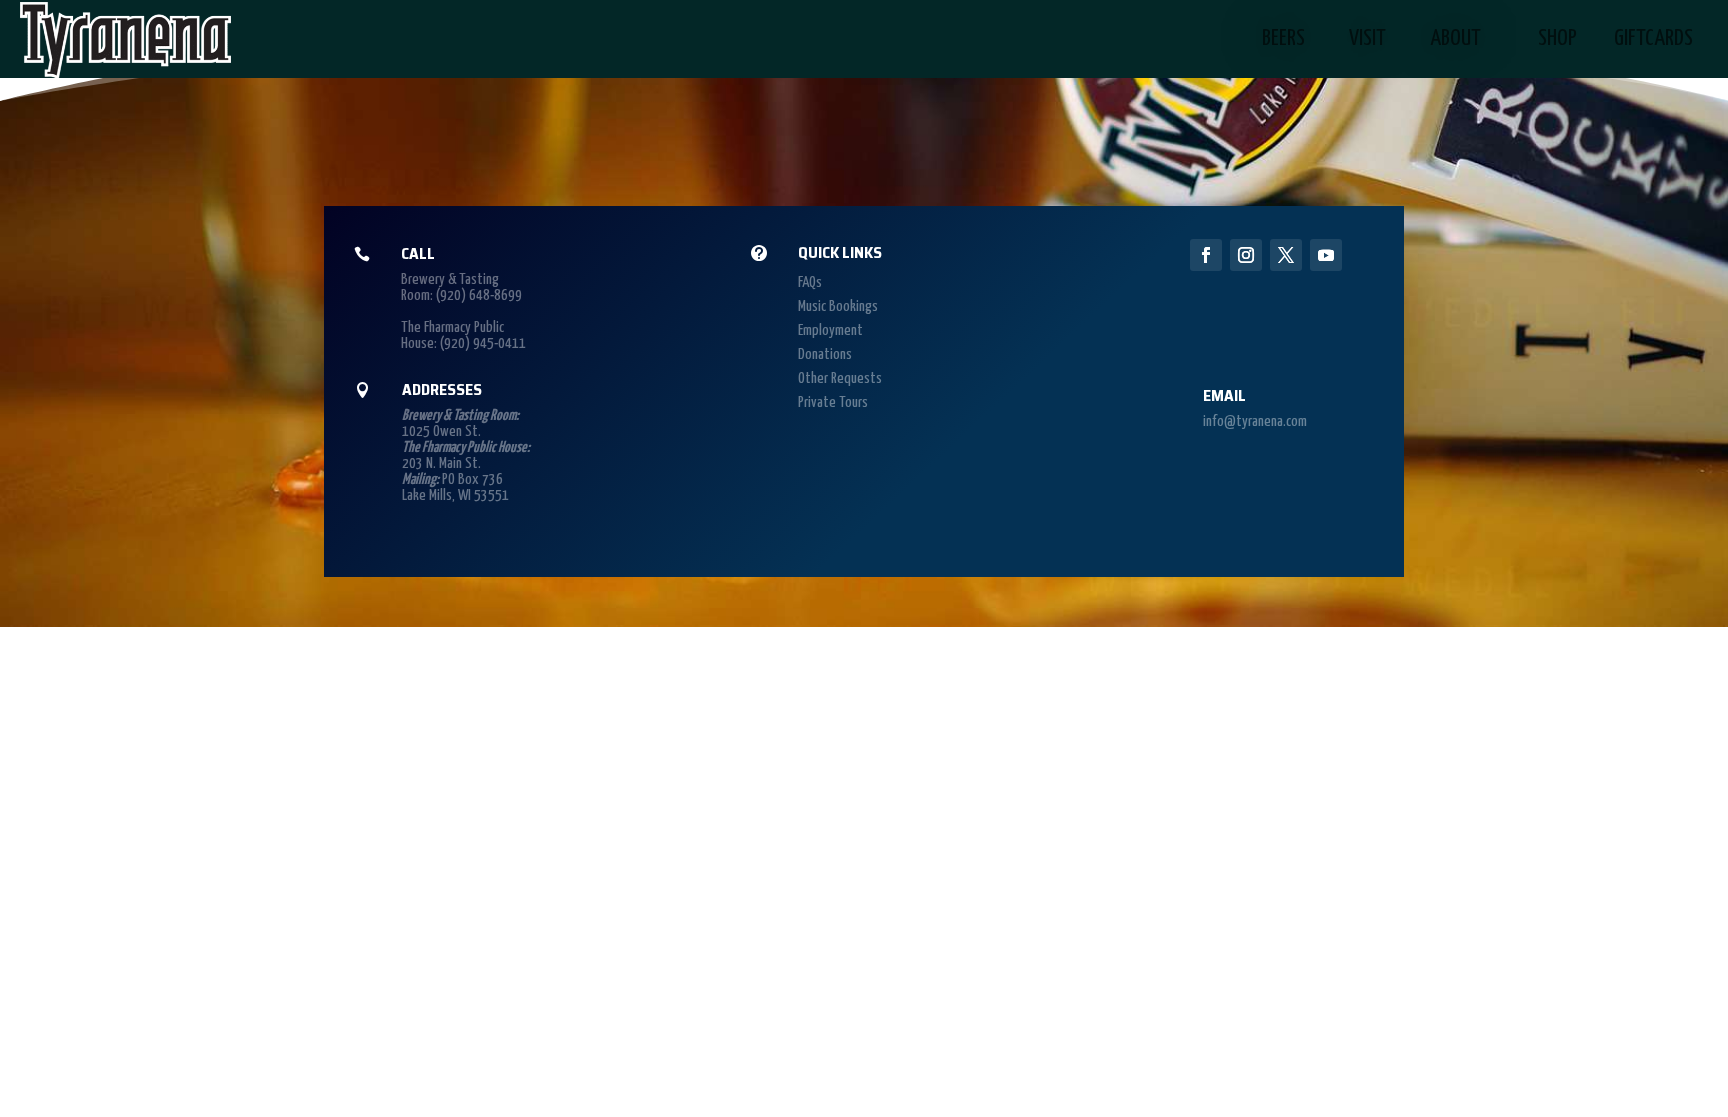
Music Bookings (838, 306)
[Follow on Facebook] (1206, 255)
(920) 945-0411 (483, 343)
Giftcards (1653, 38)
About (1455, 38)
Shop (1557, 38)
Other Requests (840, 378)
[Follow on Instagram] (1246, 255)
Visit (1367, 38)
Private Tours (833, 402)
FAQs (810, 282)
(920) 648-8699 (479, 295)
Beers (1283, 38)
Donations (825, 354)
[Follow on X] (1286, 255)
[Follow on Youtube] (1326, 255)
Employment (830, 330)
